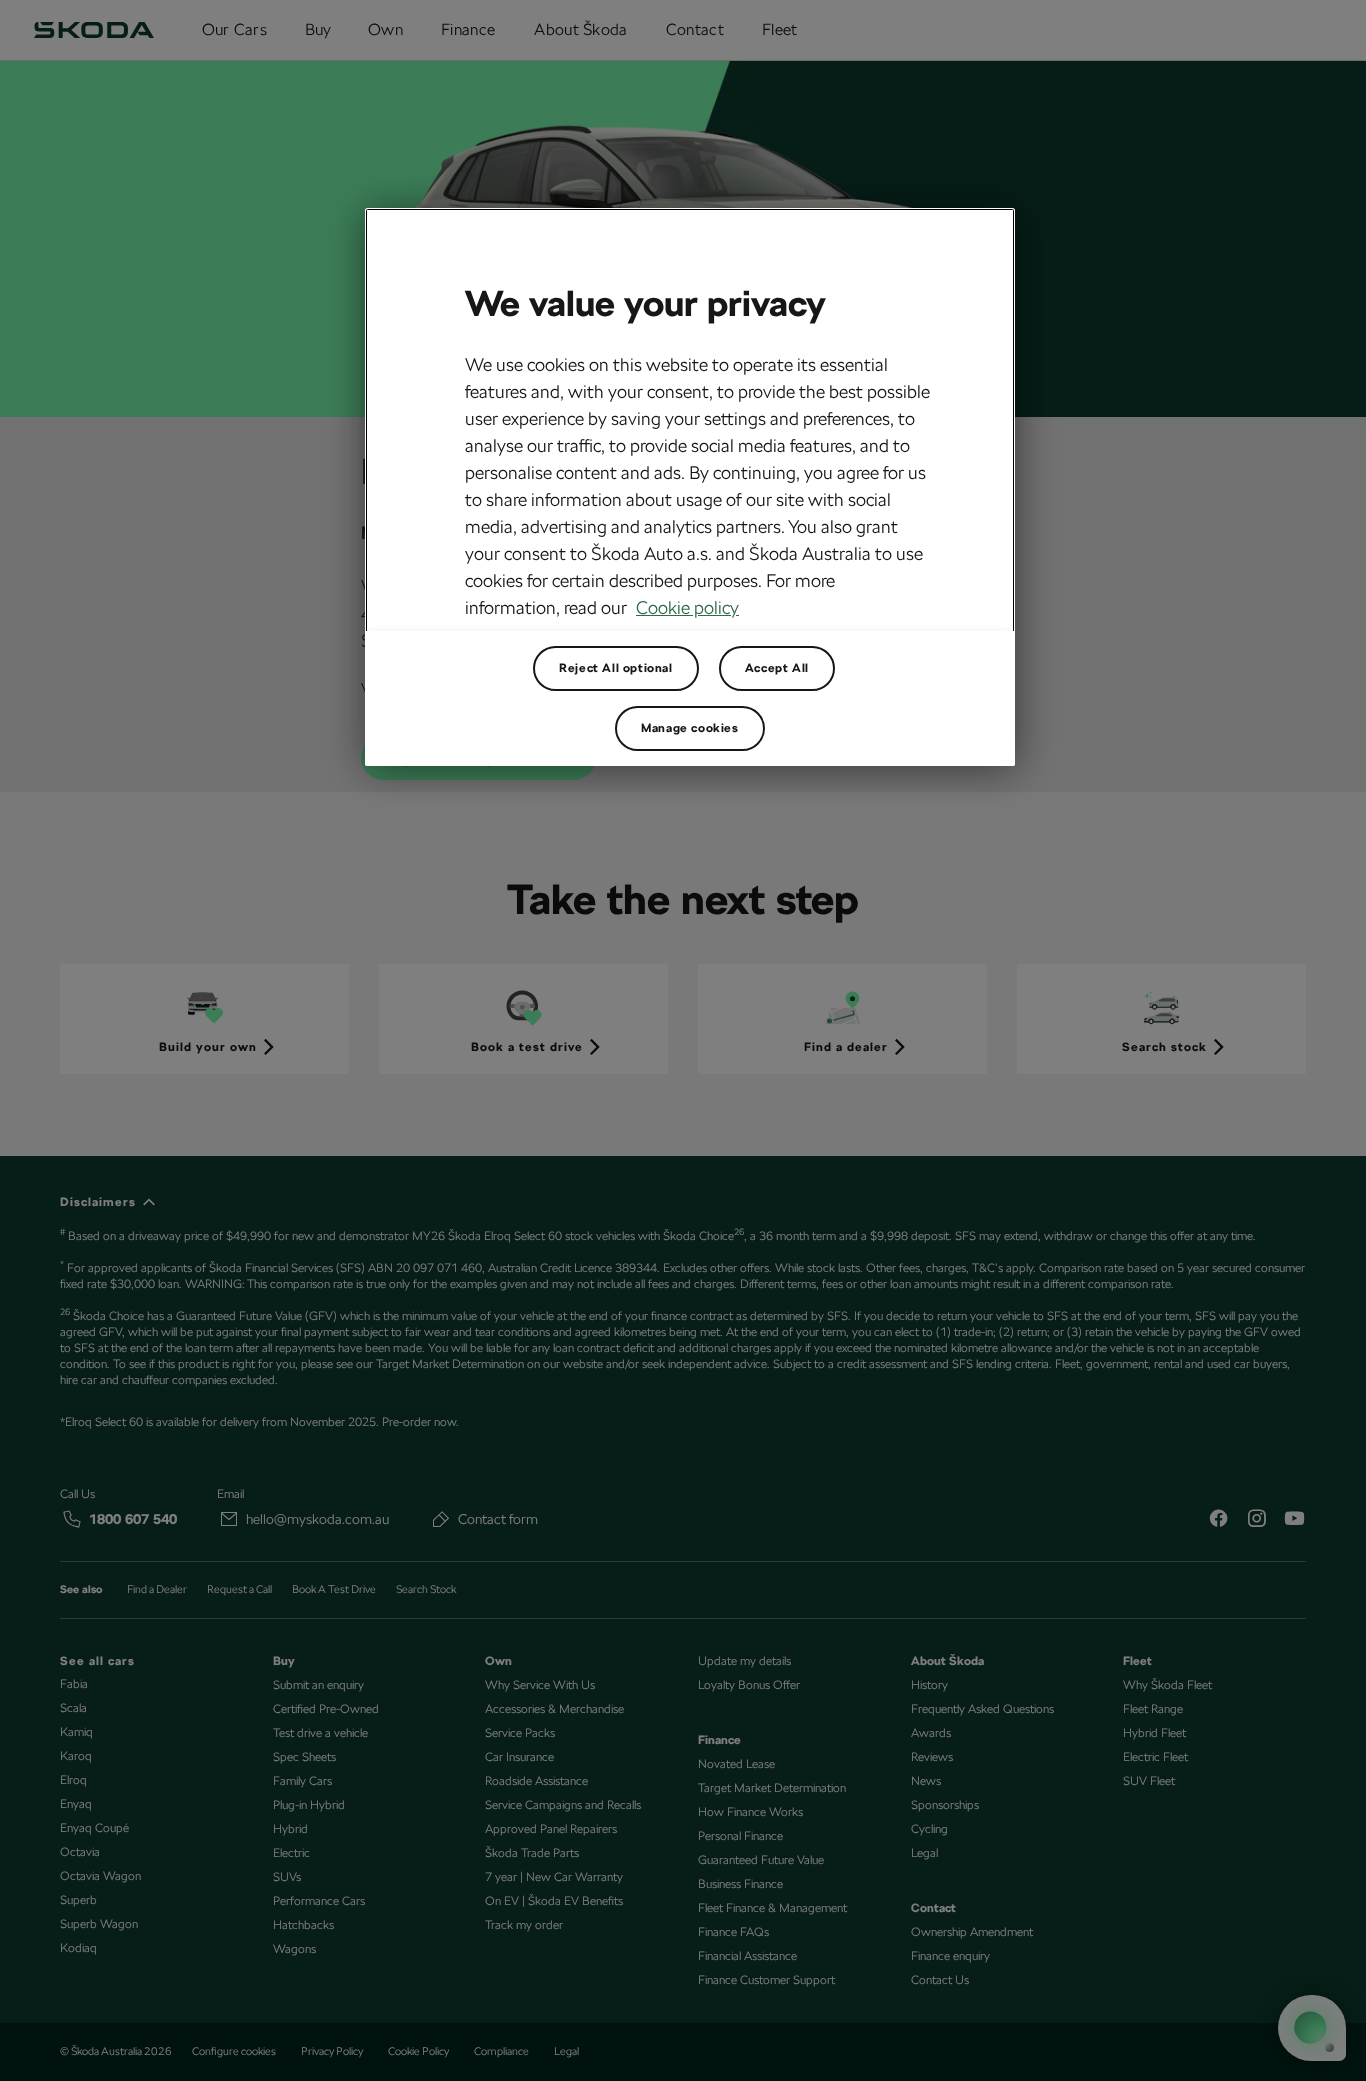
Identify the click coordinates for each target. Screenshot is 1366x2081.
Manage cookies (689, 728)
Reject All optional (615, 668)
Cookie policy (687, 607)
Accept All (777, 668)
